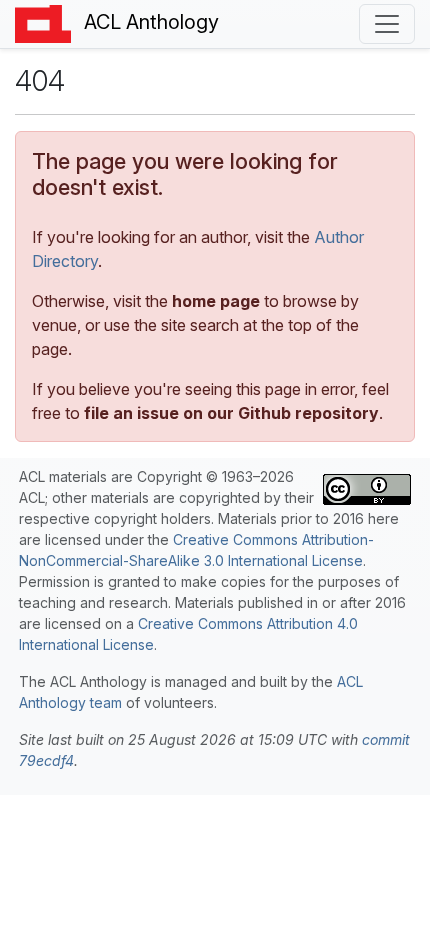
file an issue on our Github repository (231, 413)
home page (216, 301)
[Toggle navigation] (387, 24)
